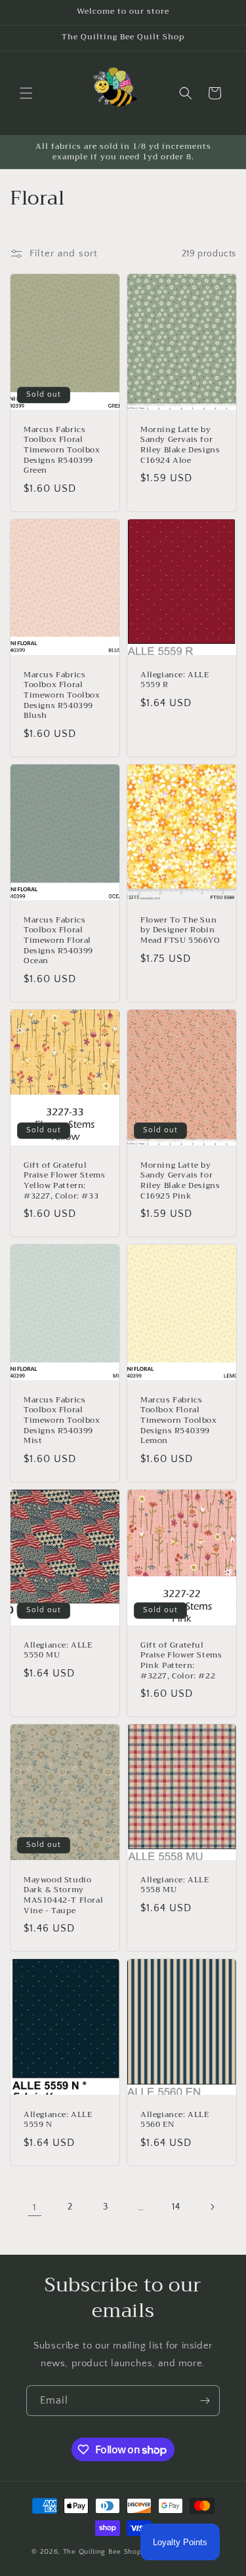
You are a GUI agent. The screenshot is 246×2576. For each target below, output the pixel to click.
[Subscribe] (205, 2401)
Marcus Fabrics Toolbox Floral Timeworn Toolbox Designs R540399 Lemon (179, 1421)
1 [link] (35, 2207)
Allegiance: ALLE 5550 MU (58, 1651)
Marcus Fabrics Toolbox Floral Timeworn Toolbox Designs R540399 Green (62, 450)
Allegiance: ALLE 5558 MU (175, 1885)
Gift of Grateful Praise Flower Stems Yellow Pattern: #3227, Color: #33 (64, 1181)
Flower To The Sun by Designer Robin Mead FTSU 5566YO (180, 931)
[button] (26, 93)
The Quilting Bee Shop (102, 2552)
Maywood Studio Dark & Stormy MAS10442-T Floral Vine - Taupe (63, 1895)
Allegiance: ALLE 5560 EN (175, 2120)
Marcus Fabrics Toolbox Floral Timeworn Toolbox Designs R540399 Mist (62, 1421)
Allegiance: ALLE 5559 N (58, 2120)
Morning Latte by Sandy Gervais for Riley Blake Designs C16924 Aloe (180, 445)
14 (176, 2207)
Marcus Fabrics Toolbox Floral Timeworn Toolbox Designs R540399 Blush (62, 696)
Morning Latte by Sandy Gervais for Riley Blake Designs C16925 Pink (180, 1181)
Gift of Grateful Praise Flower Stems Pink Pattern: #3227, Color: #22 (181, 1661)
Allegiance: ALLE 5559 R (175, 680)
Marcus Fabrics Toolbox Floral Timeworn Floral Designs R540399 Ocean (58, 941)
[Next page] (212, 2207)
